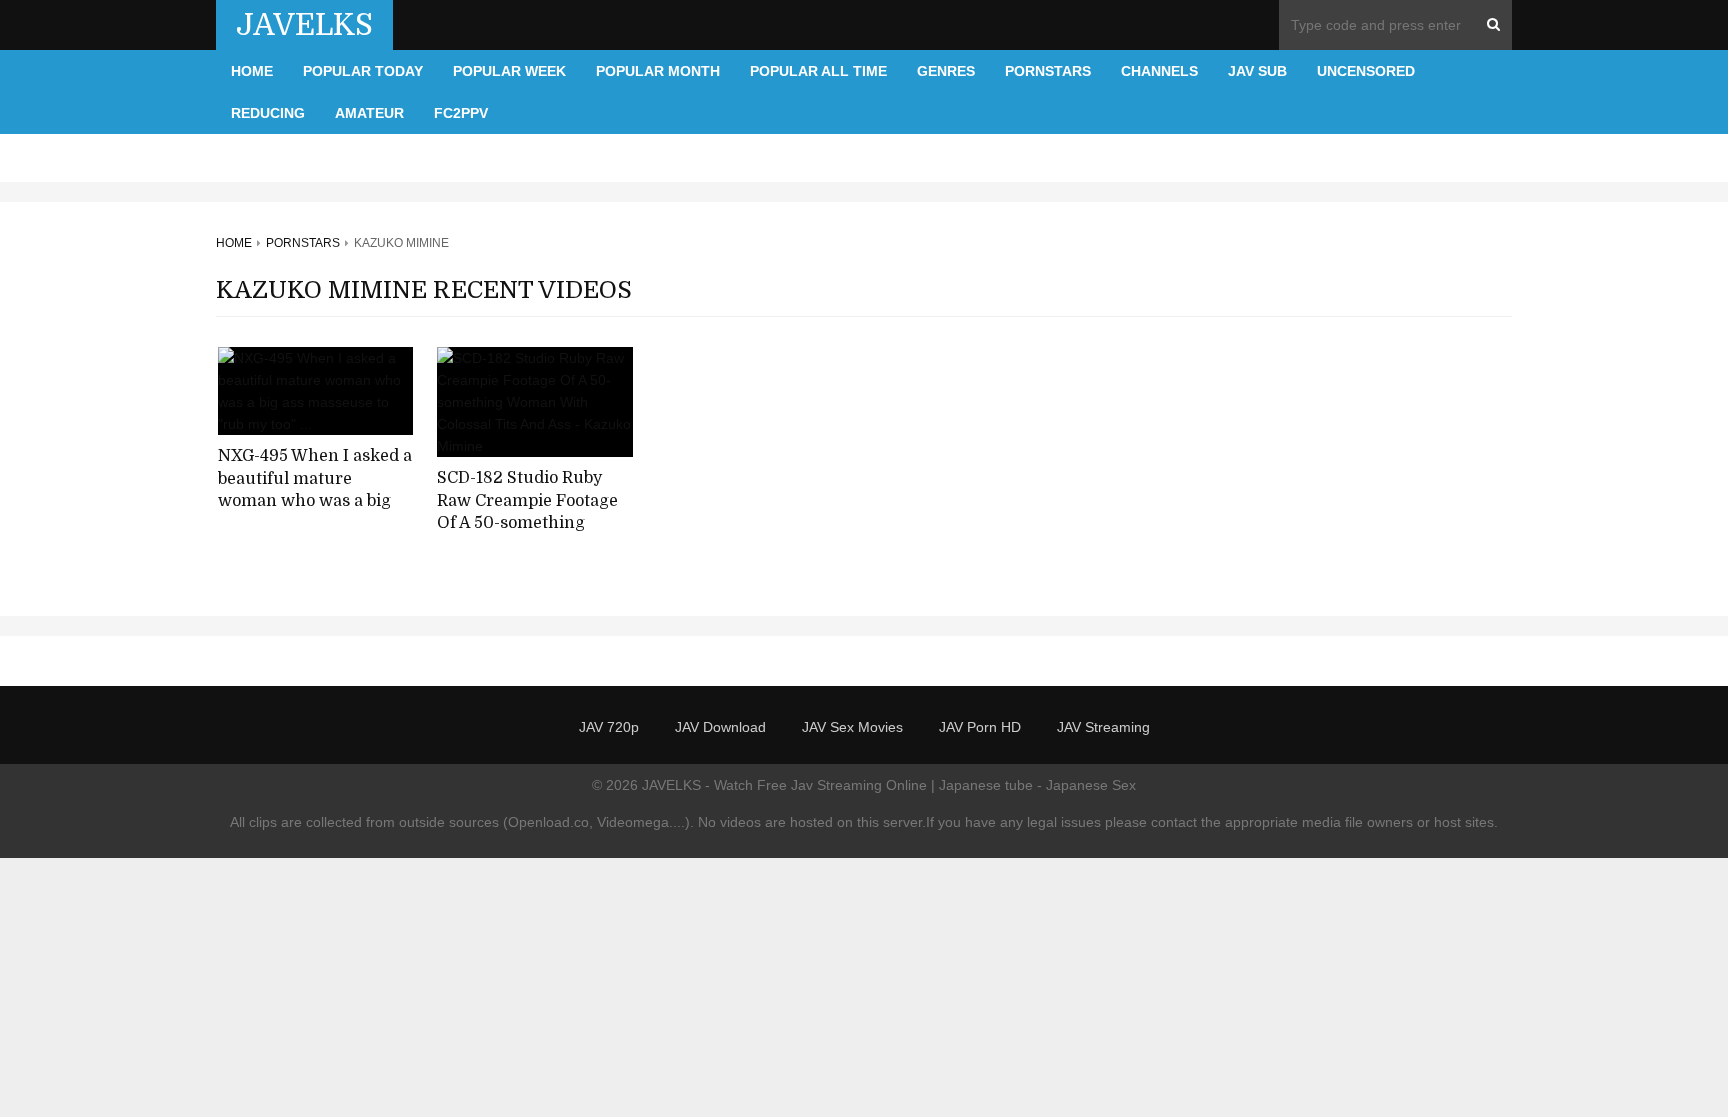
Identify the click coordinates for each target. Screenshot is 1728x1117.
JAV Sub (1257, 71)
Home (252, 71)
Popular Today (363, 71)
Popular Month (658, 71)
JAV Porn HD (980, 727)
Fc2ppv (461, 113)
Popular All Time (818, 71)
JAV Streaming (1103, 727)
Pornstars (1048, 71)
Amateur (369, 113)
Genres (946, 71)
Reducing (268, 113)
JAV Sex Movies (852, 727)
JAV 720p (609, 727)
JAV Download (720, 727)
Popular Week (509, 71)
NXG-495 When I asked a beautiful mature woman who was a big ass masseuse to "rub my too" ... (315, 501)
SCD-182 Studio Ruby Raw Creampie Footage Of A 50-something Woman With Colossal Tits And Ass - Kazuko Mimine (527, 535)
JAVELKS (304, 25)
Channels (1159, 71)
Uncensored (1366, 71)
